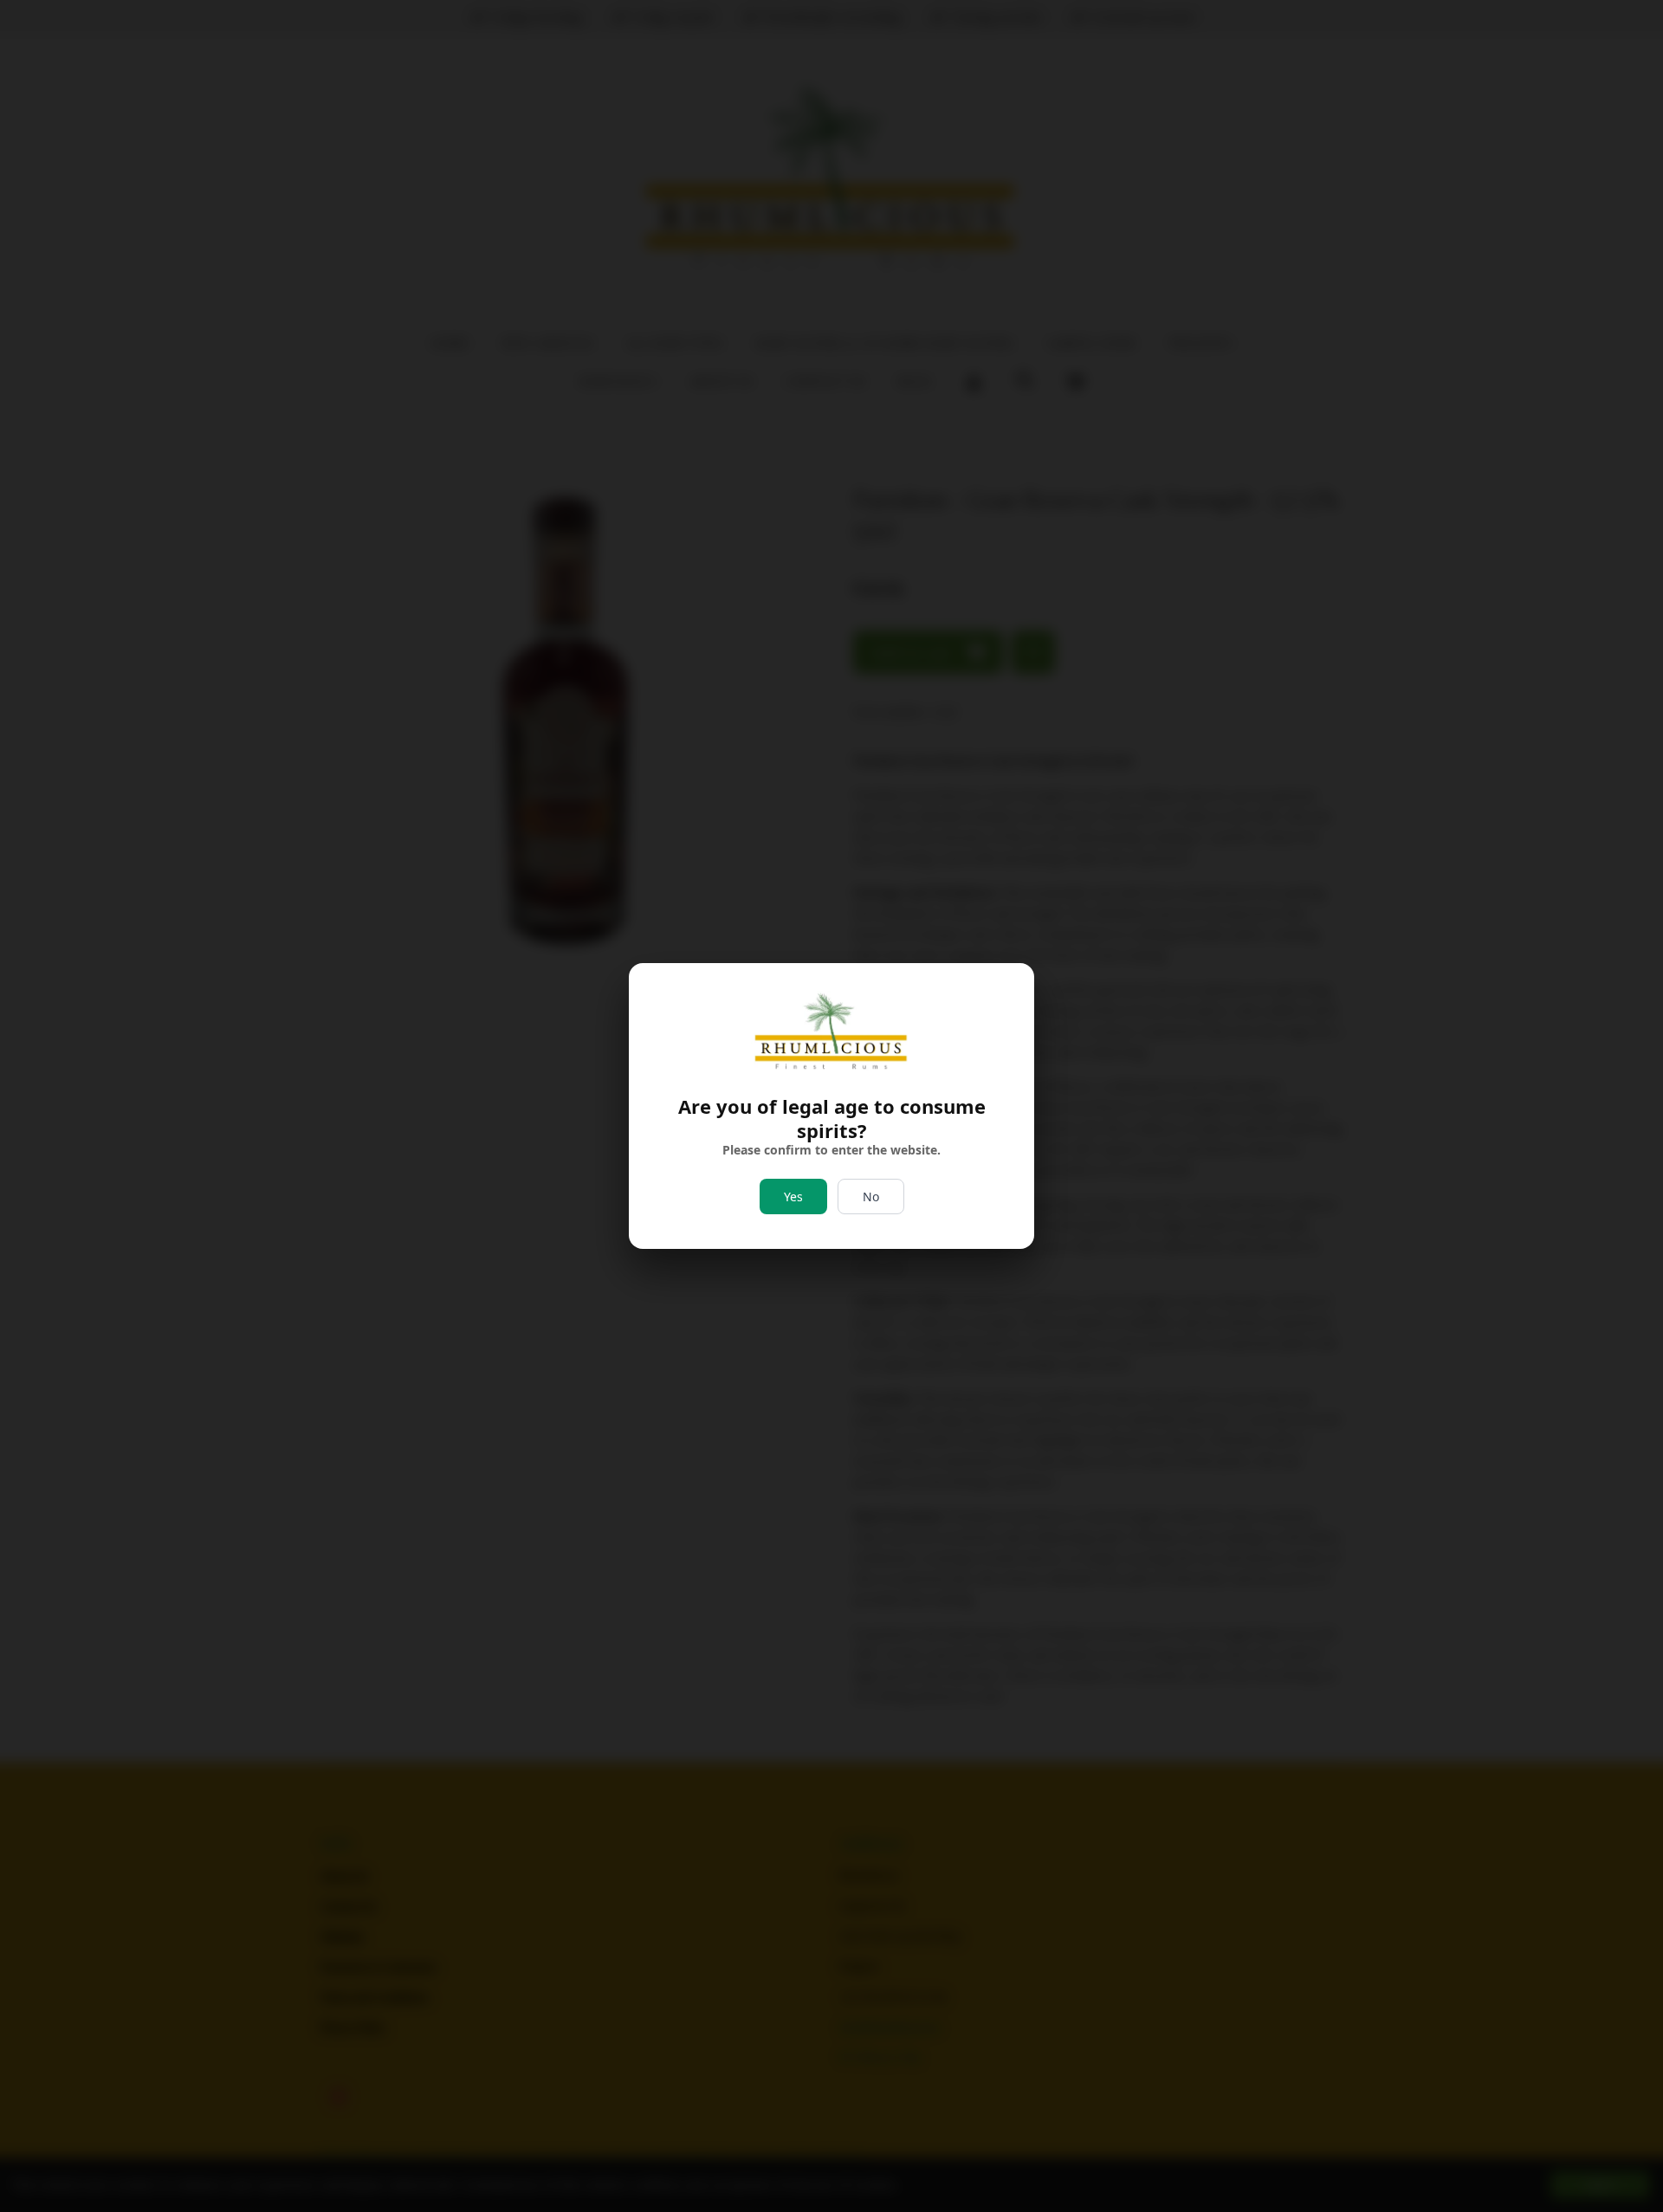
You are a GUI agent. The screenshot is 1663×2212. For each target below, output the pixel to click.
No (871, 1197)
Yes (793, 1197)
